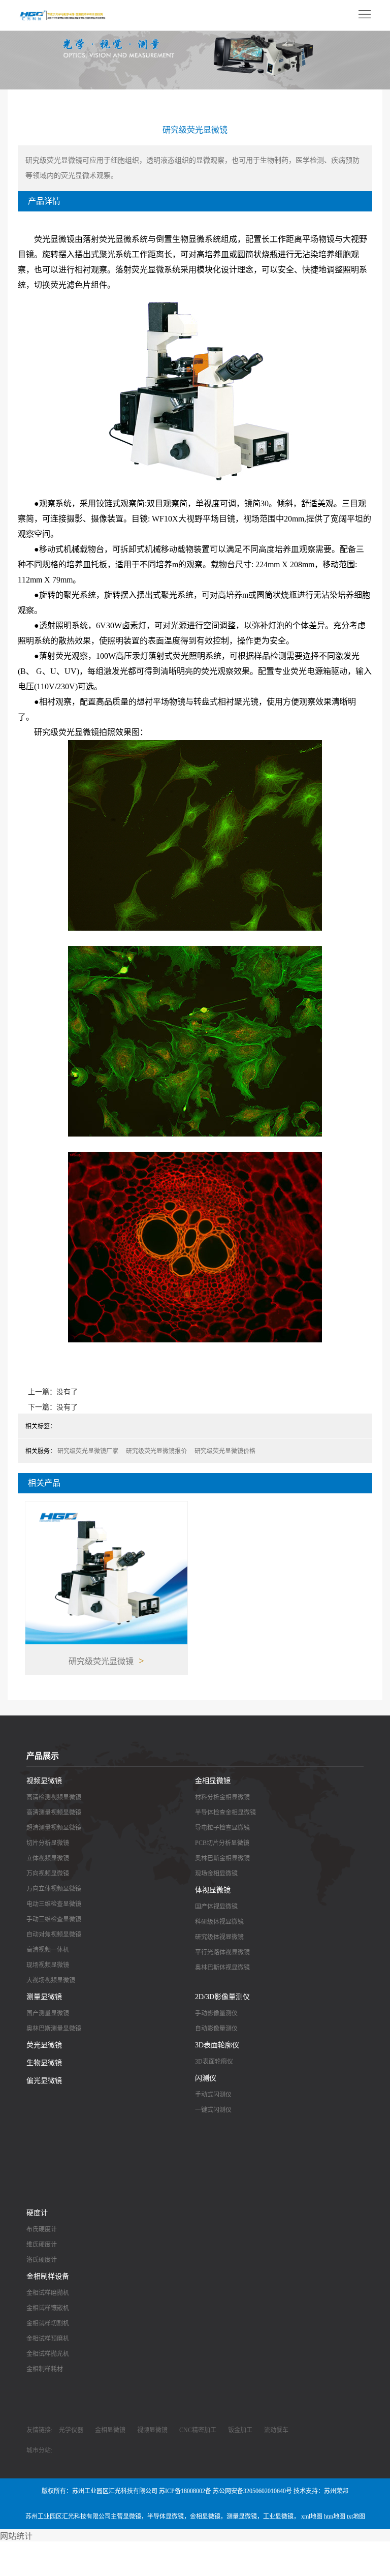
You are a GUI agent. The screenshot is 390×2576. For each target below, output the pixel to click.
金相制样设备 (48, 2276)
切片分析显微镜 (48, 1843)
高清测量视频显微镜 (54, 1813)
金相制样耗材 (45, 2369)
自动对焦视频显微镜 (54, 1935)
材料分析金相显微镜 (222, 1797)
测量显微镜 (44, 1997)
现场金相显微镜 (216, 1874)
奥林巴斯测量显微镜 (54, 2029)
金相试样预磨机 (48, 2339)
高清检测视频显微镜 (54, 1797)
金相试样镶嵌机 (48, 2308)
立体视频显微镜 (48, 1858)
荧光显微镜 (44, 2045)
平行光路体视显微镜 (222, 1952)
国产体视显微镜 (216, 1907)
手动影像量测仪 (216, 2013)
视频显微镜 (44, 1781)
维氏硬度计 (42, 2245)
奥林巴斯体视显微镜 (222, 1968)
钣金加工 (240, 2430)
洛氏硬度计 (42, 2260)
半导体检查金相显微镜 (225, 1813)
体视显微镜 (213, 1890)
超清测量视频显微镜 (54, 1828)
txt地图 (356, 2517)
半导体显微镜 (166, 2517)
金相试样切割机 (48, 2323)
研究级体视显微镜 (219, 1937)
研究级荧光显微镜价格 (225, 1451)
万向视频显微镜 (48, 1874)
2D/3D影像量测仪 (222, 1997)
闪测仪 (206, 2078)
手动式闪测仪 (213, 2095)
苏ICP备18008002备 (185, 2491)
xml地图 (312, 2517)
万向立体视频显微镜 (54, 1889)
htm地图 (335, 2517)
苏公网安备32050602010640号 (252, 2491)
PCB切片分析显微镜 (222, 1843)
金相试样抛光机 (48, 2354)
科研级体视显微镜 (219, 1922)
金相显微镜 (213, 1781)
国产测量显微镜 (48, 2013)
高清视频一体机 (48, 1950)
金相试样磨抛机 (48, 2293)
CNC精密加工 (198, 2430)
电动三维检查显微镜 (54, 1904)
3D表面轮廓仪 (217, 2045)
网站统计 (16, 2536)
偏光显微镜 (44, 2081)
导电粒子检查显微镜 (222, 1828)
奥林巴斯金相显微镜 (222, 1858)
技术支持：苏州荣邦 (321, 2491)
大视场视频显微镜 (51, 1980)
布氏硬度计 (42, 2229)
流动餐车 (276, 2430)
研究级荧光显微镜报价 (156, 1451)
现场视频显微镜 (48, 1965)
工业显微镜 (278, 2517)
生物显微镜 (44, 2063)
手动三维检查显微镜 (54, 1919)
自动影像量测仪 (216, 2029)
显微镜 (132, 2517)
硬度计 (37, 2213)
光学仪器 (71, 2430)
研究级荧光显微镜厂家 (88, 1451)
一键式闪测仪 (213, 2110)
